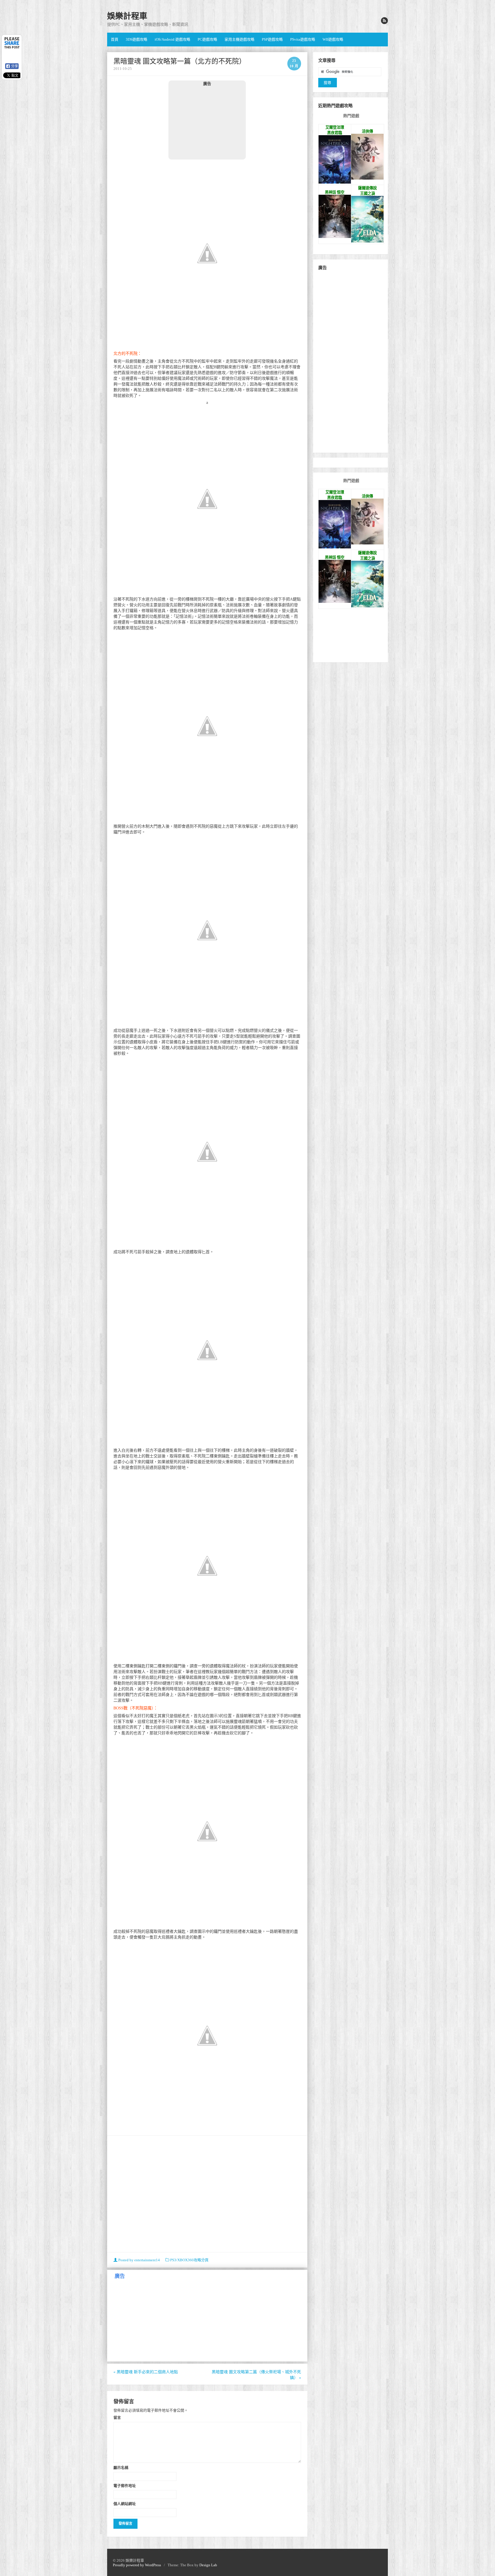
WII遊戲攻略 (333, 39)
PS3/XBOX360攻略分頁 (189, 2260)
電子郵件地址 (125, 2486)
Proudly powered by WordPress (137, 2565)
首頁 (115, 39)
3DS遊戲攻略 (136, 39)
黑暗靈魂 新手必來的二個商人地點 (146, 2372)
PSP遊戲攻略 (272, 39)
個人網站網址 (125, 2504)
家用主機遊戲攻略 (239, 39)
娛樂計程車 (127, 16)
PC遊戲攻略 (207, 39)
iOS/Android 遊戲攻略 (172, 39)
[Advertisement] (207, 123)
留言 (117, 2417)
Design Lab (208, 2565)
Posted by (139, 2260)
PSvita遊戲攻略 (303, 39)
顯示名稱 (121, 2467)
